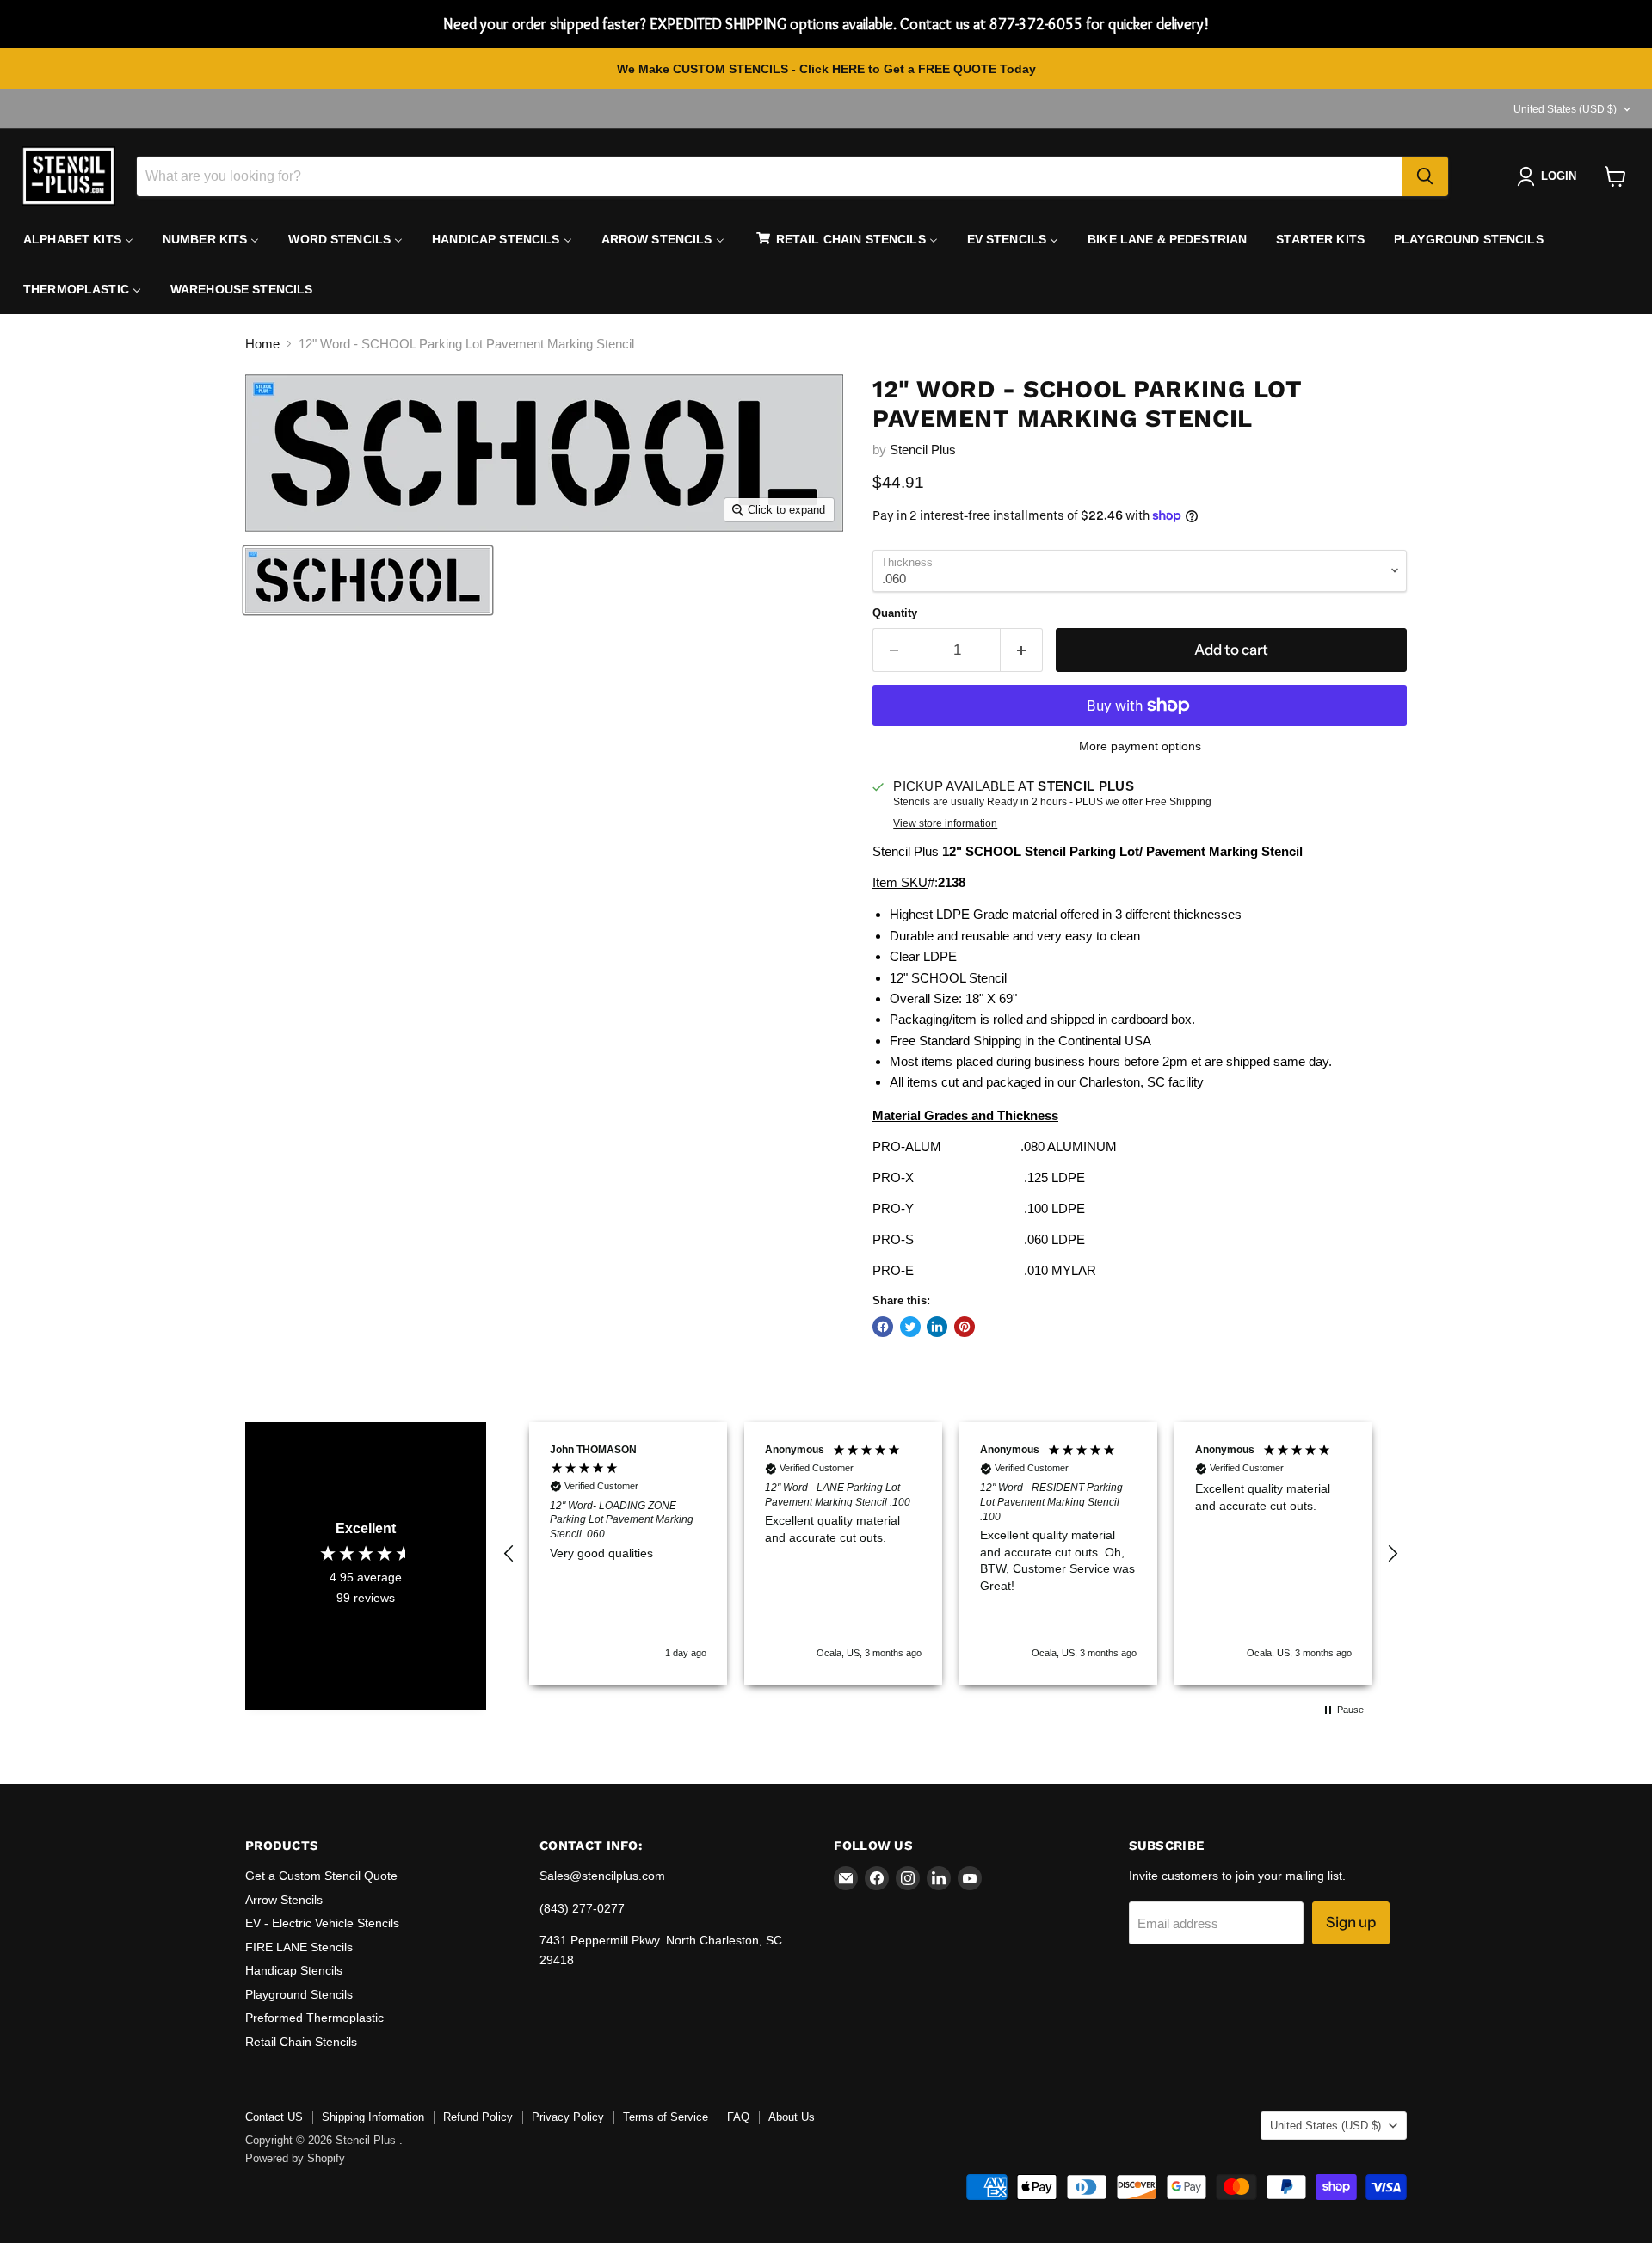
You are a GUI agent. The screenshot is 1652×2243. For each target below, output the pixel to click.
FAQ (738, 2117)
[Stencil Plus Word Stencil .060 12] (368, 580)
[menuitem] (78, 239)
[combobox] (769, 176)
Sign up (1351, 1922)
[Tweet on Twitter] (910, 1327)
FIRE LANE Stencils (299, 1947)
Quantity (895, 613)
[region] (951, 1553)
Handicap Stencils (294, 1970)
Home (262, 344)
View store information (945, 823)
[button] (509, 1554)
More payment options (1140, 746)
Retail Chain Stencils (301, 2042)
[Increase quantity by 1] (1022, 650)
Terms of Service (666, 2117)
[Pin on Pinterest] (965, 1327)
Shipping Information (373, 2117)
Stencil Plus (923, 450)
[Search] (1425, 176)
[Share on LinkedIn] (937, 1327)
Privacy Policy (568, 2117)
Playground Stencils (299, 1994)
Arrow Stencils (284, 1900)
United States (1565, 109)
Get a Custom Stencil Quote (321, 1876)
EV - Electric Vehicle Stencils (322, 1923)
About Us (792, 2117)
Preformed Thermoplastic (314, 2018)
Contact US (274, 2117)
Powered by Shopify (295, 2158)
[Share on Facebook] (883, 1327)
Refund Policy (478, 2117)
